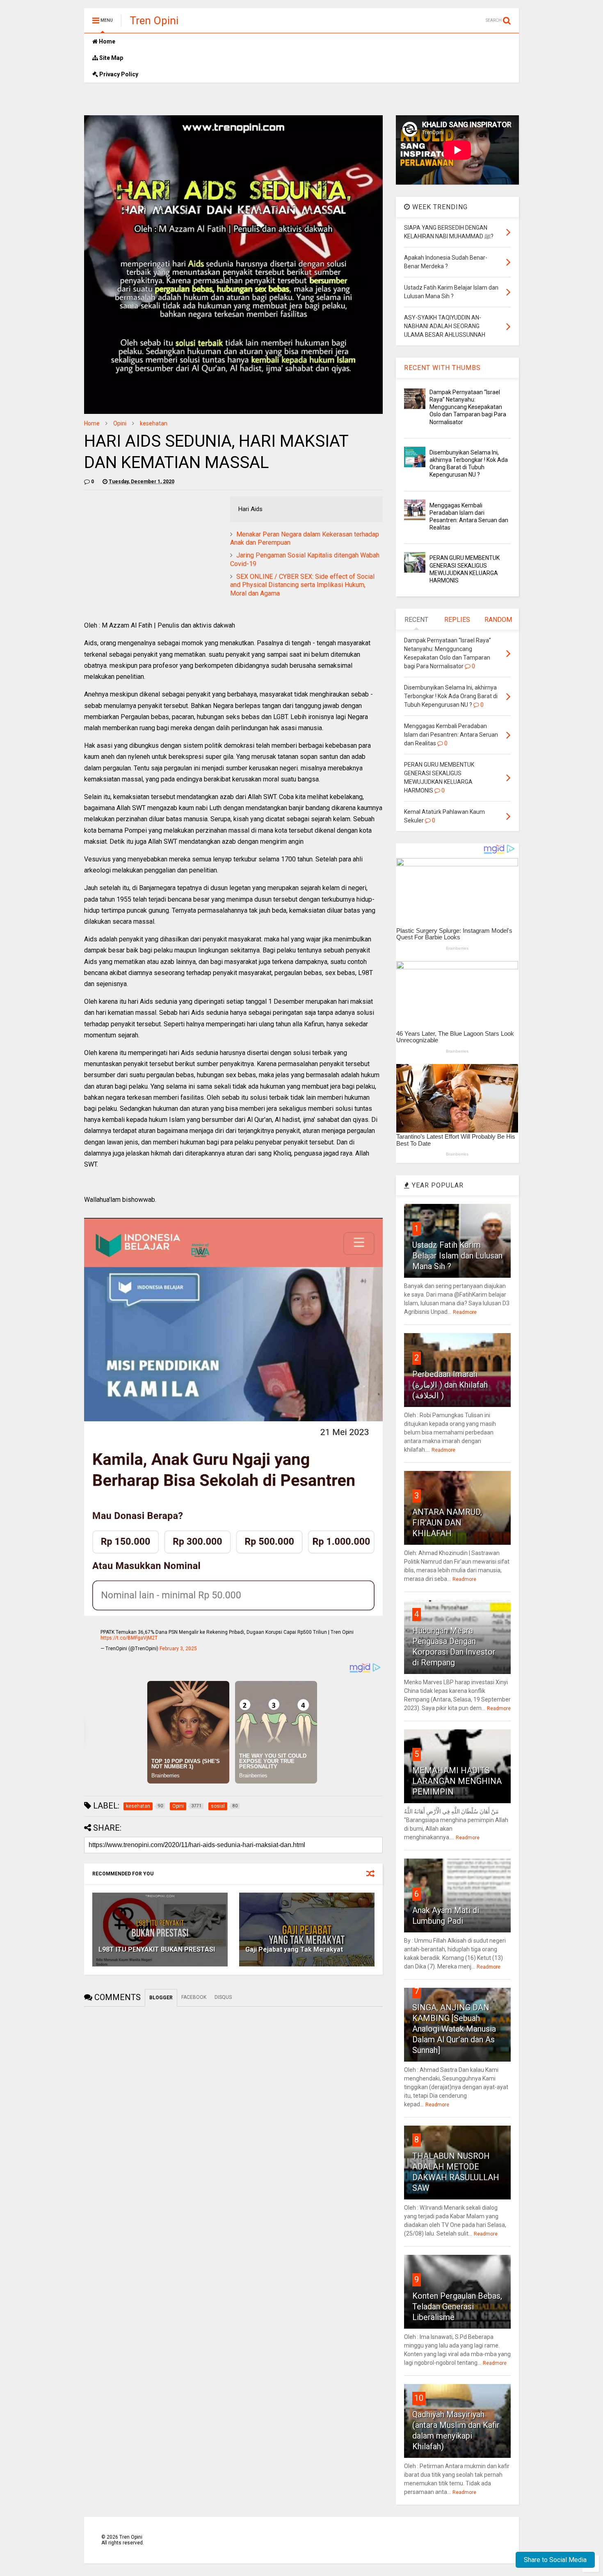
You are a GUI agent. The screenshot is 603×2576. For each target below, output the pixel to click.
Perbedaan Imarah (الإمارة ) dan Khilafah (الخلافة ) (450, 1385)
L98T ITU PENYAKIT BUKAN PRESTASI (157, 1949)
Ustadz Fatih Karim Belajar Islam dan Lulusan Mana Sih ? (457, 1256)
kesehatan (154, 423)
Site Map (111, 58)
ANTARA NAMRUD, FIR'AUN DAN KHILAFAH (447, 1523)
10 (419, 2398)
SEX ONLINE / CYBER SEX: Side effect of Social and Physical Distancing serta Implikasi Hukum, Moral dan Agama (302, 585)
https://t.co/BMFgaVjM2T (129, 1638)
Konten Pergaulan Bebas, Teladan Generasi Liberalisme (457, 2307)
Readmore (465, 1312)
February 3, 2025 (178, 1649)
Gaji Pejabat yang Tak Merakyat (294, 1949)
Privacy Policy (118, 74)
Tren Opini (154, 21)
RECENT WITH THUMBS (442, 368)
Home (106, 41)
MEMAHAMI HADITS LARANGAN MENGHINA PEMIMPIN (457, 1781)
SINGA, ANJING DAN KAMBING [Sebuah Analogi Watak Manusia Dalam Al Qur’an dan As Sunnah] (454, 2029)
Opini (120, 423)
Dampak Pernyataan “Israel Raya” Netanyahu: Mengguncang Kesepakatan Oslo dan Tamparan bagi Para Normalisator (468, 407)
